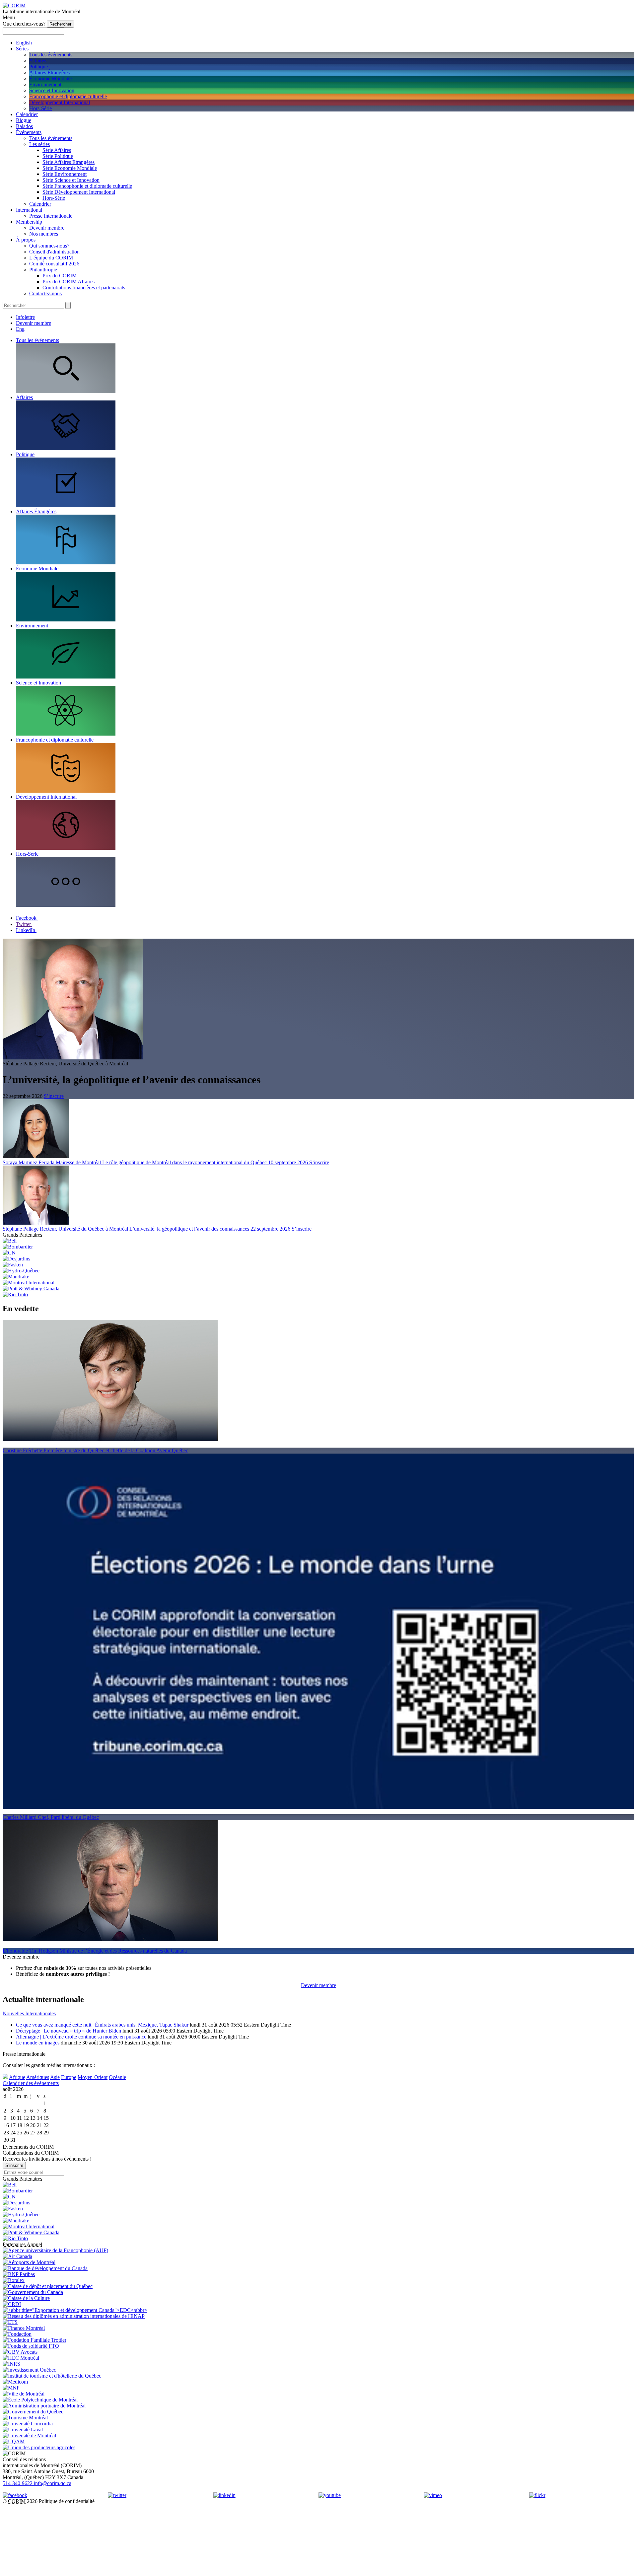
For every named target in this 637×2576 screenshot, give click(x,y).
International (29, 210)
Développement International (60, 102)
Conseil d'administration (54, 252)
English (24, 43)
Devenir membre (47, 228)
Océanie (117, 2077)
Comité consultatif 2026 (54, 264)
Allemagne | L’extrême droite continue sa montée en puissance (81, 2037)
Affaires (38, 61)
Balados (24, 126)
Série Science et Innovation (71, 180)
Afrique (17, 2077)
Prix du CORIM (60, 276)
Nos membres (44, 234)
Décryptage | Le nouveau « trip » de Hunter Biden (69, 2031)
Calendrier (27, 114)
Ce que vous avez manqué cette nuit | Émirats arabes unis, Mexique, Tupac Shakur (102, 2025)
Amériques (38, 2077)
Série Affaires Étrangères (69, 162)
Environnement (45, 84)
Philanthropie (43, 270)
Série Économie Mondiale (70, 168)
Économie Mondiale (50, 78)
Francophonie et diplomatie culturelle (68, 96)
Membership (29, 222)
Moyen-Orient (93, 2077)
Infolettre (25, 317)
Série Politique (58, 156)
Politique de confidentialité (67, 2501)
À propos (26, 240)
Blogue (24, 120)
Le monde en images (38, 2043)
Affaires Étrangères (49, 72)
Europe (69, 2077)
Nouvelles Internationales (29, 2013)
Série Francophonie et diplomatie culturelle (87, 186)
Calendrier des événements (31, 2083)
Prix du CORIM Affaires (69, 282)
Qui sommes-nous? (49, 246)
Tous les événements (51, 55)
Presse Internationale (51, 216)
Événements (29, 132)
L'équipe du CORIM (51, 258)
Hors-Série (40, 108)
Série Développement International (79, 192)
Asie (55, 2077)
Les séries (39, 144)
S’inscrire (54, 1096)
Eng (20, 329)
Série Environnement (65, 174)
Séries (22, 49)
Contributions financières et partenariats (84, 287)
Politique (38, 67)
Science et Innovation (52, 90)
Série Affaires (57, 150)
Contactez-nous (45, 293)
